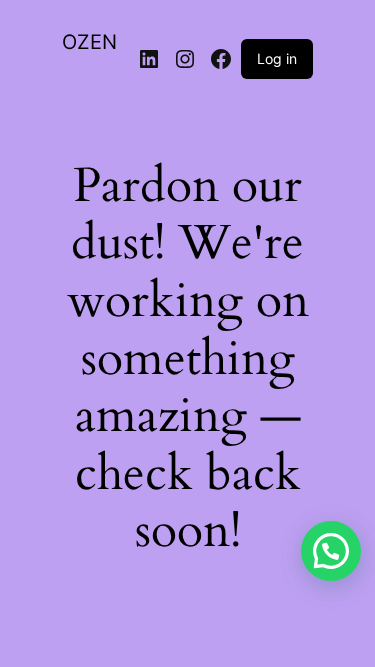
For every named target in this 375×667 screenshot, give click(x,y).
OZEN (89, 42)
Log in (277, 58)
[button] (331, 551)
